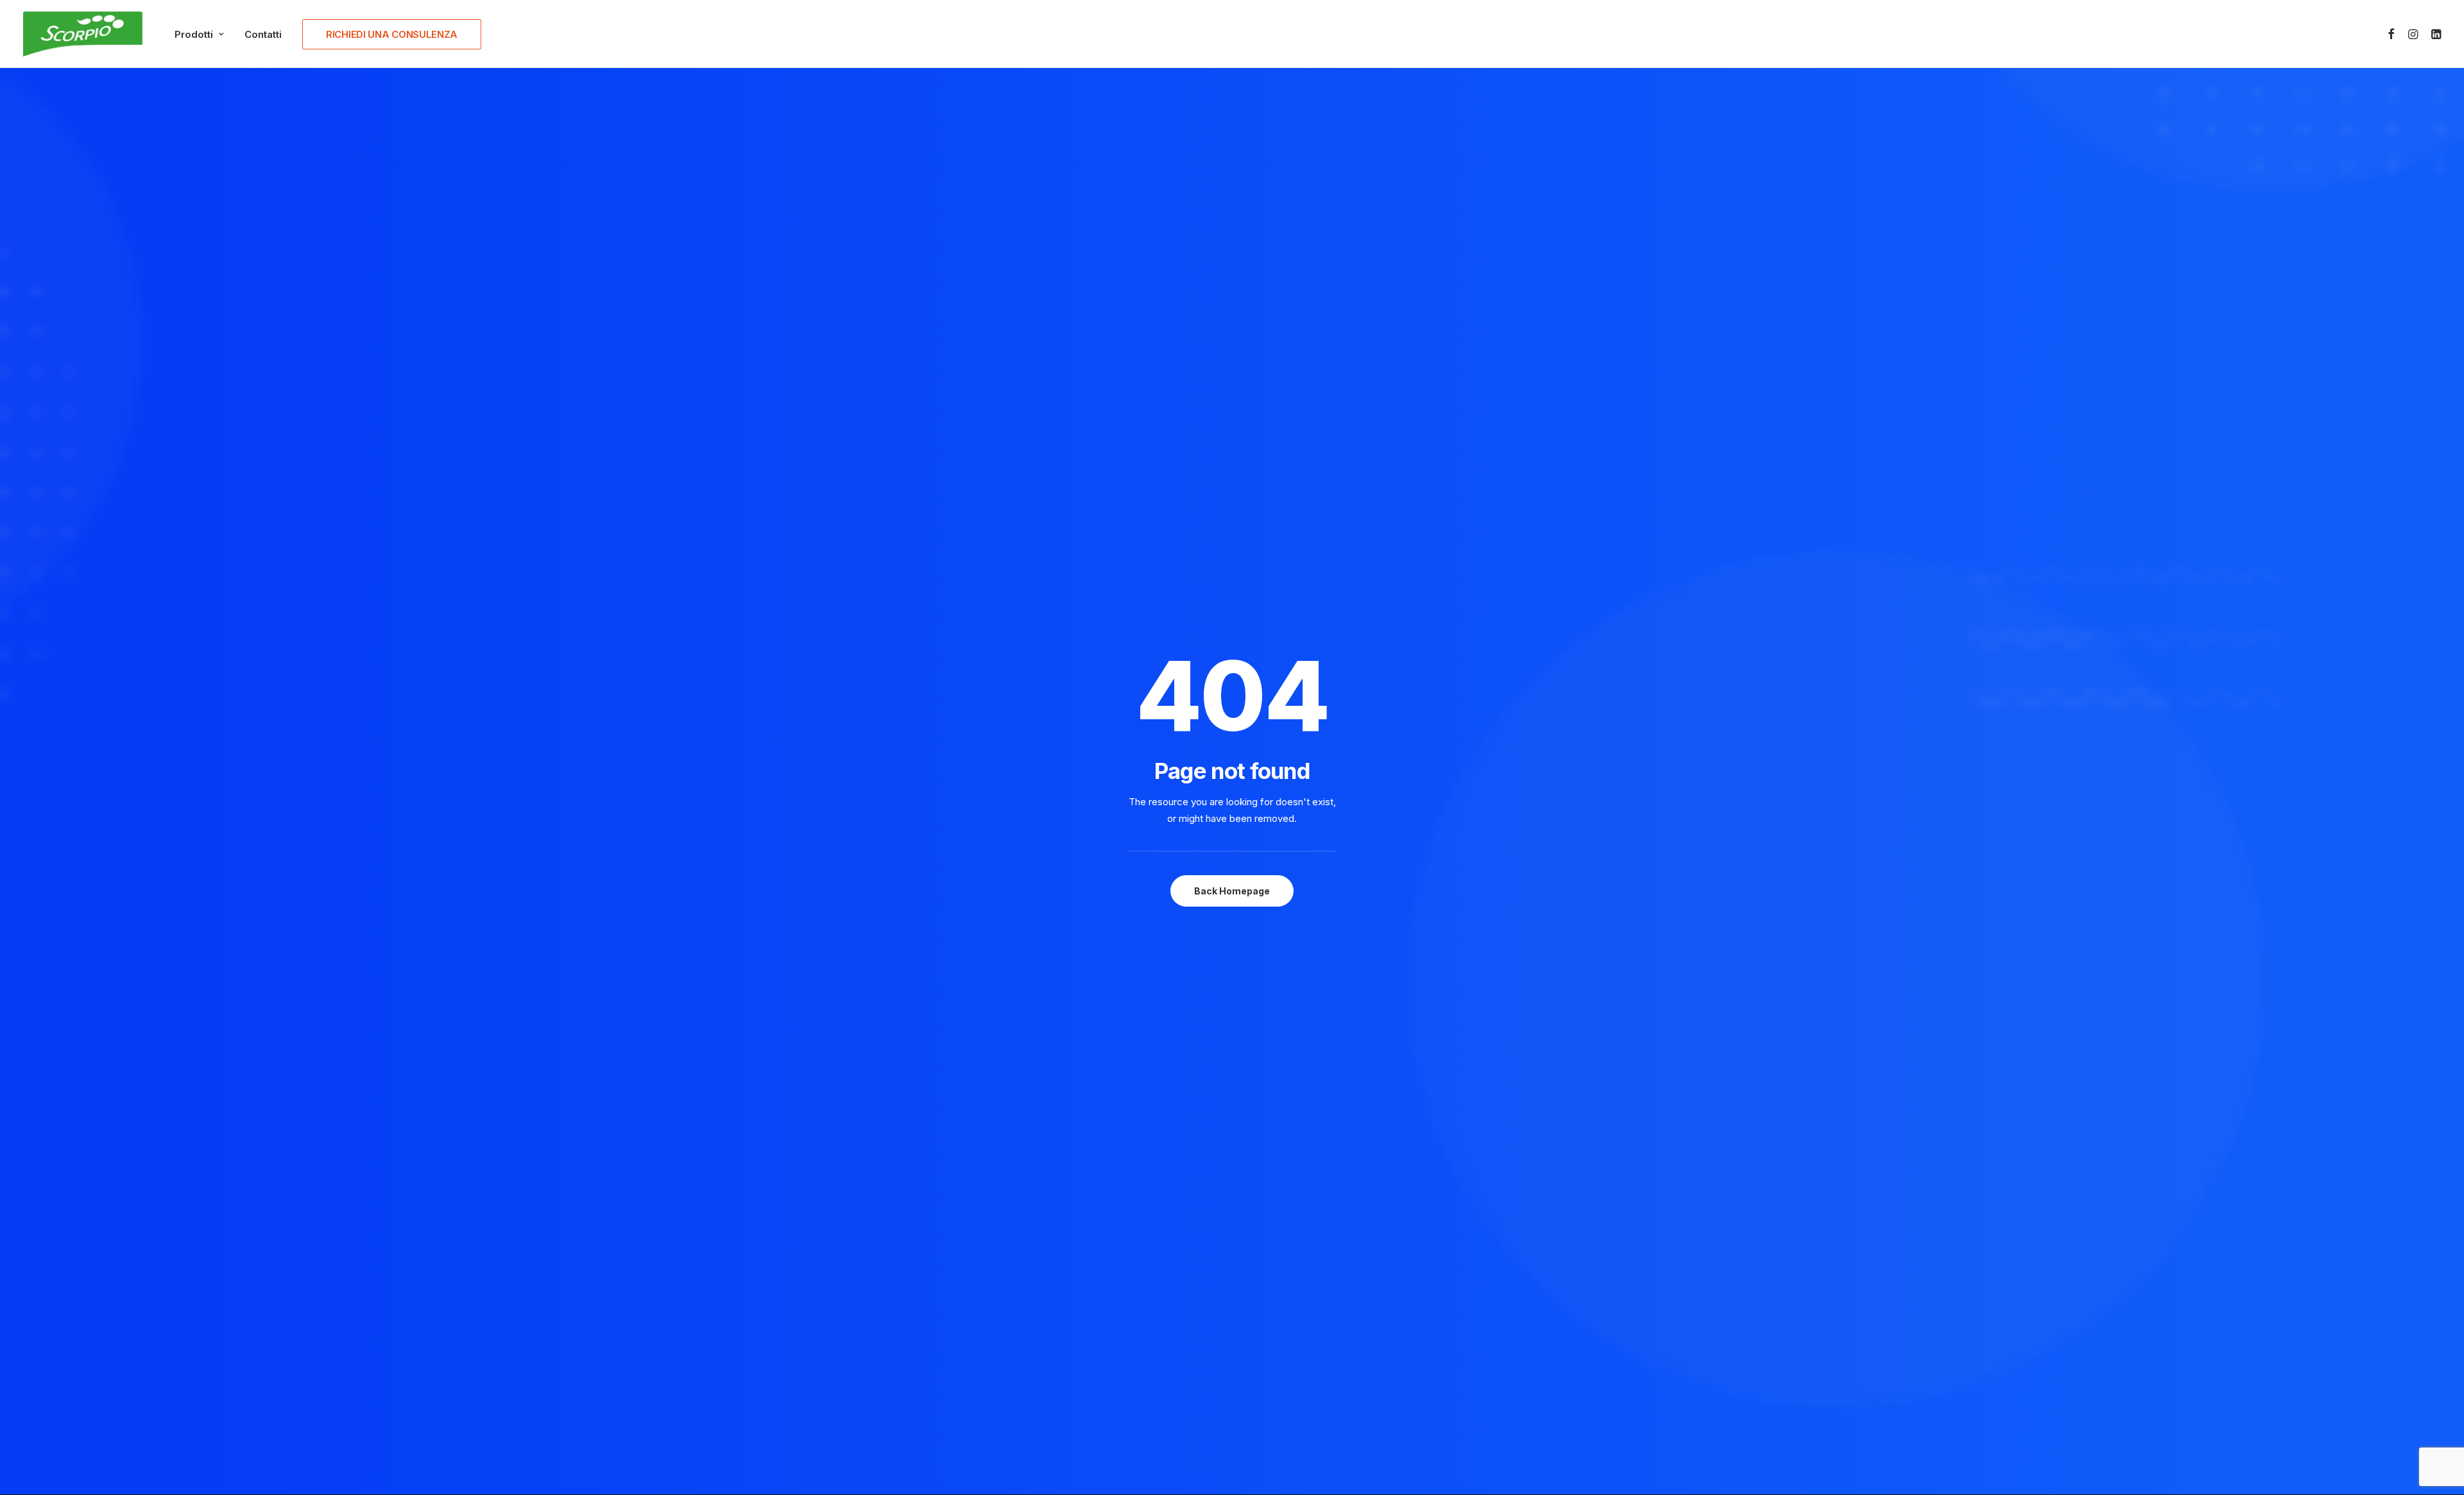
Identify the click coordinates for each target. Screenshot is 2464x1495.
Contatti (263, 34)
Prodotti (194, 34)
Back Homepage (1232, 891)
